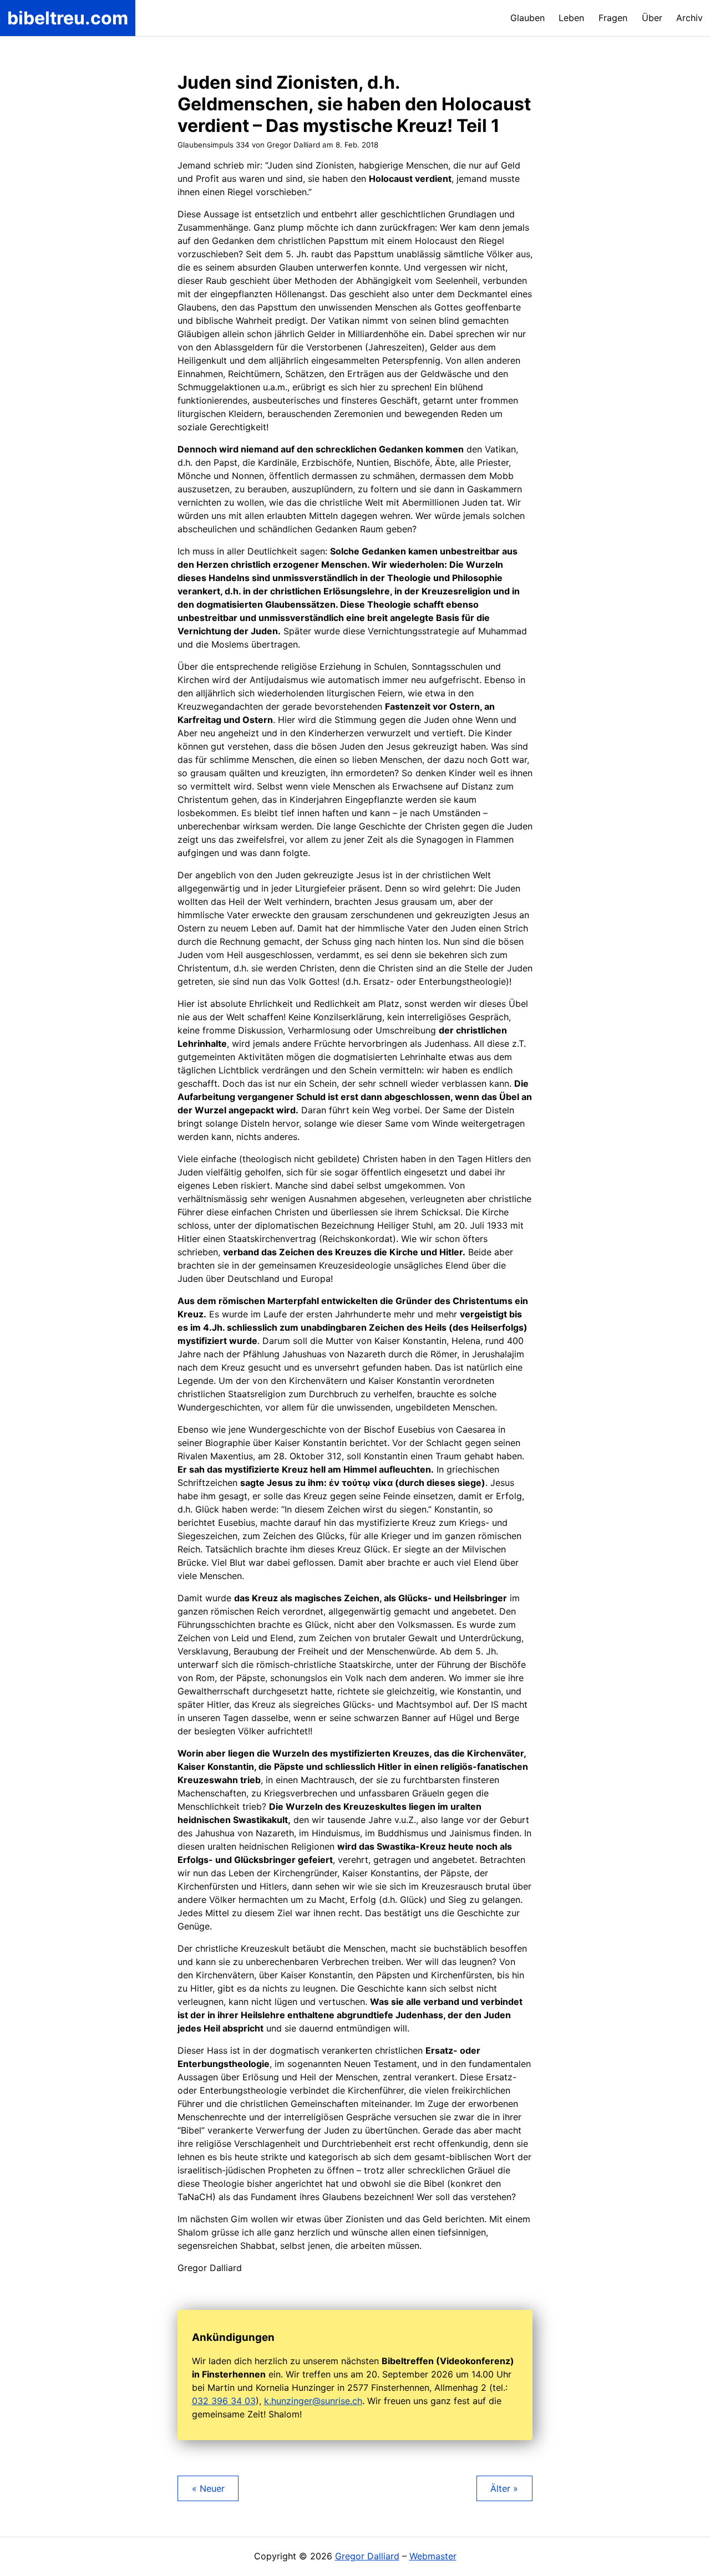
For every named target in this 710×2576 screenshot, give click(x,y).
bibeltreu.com (68, 18)
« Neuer (208, 2488)
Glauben (528, 18)
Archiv (689, 18)
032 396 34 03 (224, 2401)
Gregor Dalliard (367, 2556)
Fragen (613, 18)
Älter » (504, 2488)
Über (652, 18)
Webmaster (433, 2556)
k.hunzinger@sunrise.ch (313, 2401)
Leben (571, 18)
